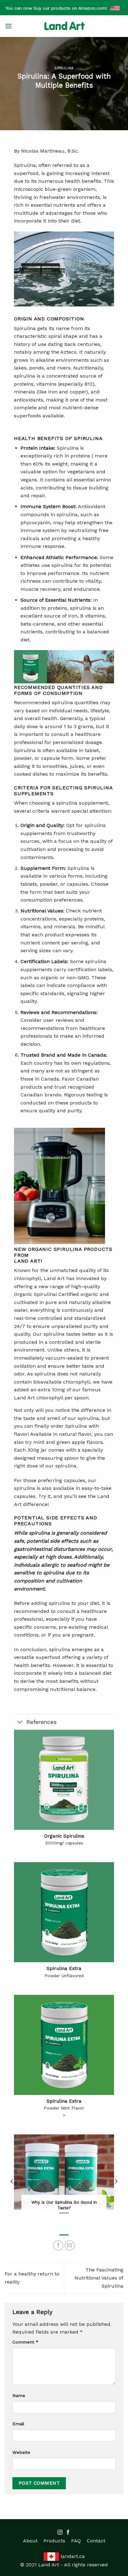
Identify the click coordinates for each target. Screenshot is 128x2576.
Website (21, 2452)
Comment (25, 2342)
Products (54, 2541)
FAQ (76, 2541)
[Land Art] (64, 26)
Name (19, 2395)
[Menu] (8, 26)
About (30, 2541)
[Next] (116, 2181)
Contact (96, 2541)
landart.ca (73, 2556)
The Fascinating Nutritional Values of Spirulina (99, 2278)
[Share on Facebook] (58, 2245)
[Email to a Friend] (70, 2245)
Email (18, 2424)
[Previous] (12, 2181)
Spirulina (64, 68)
